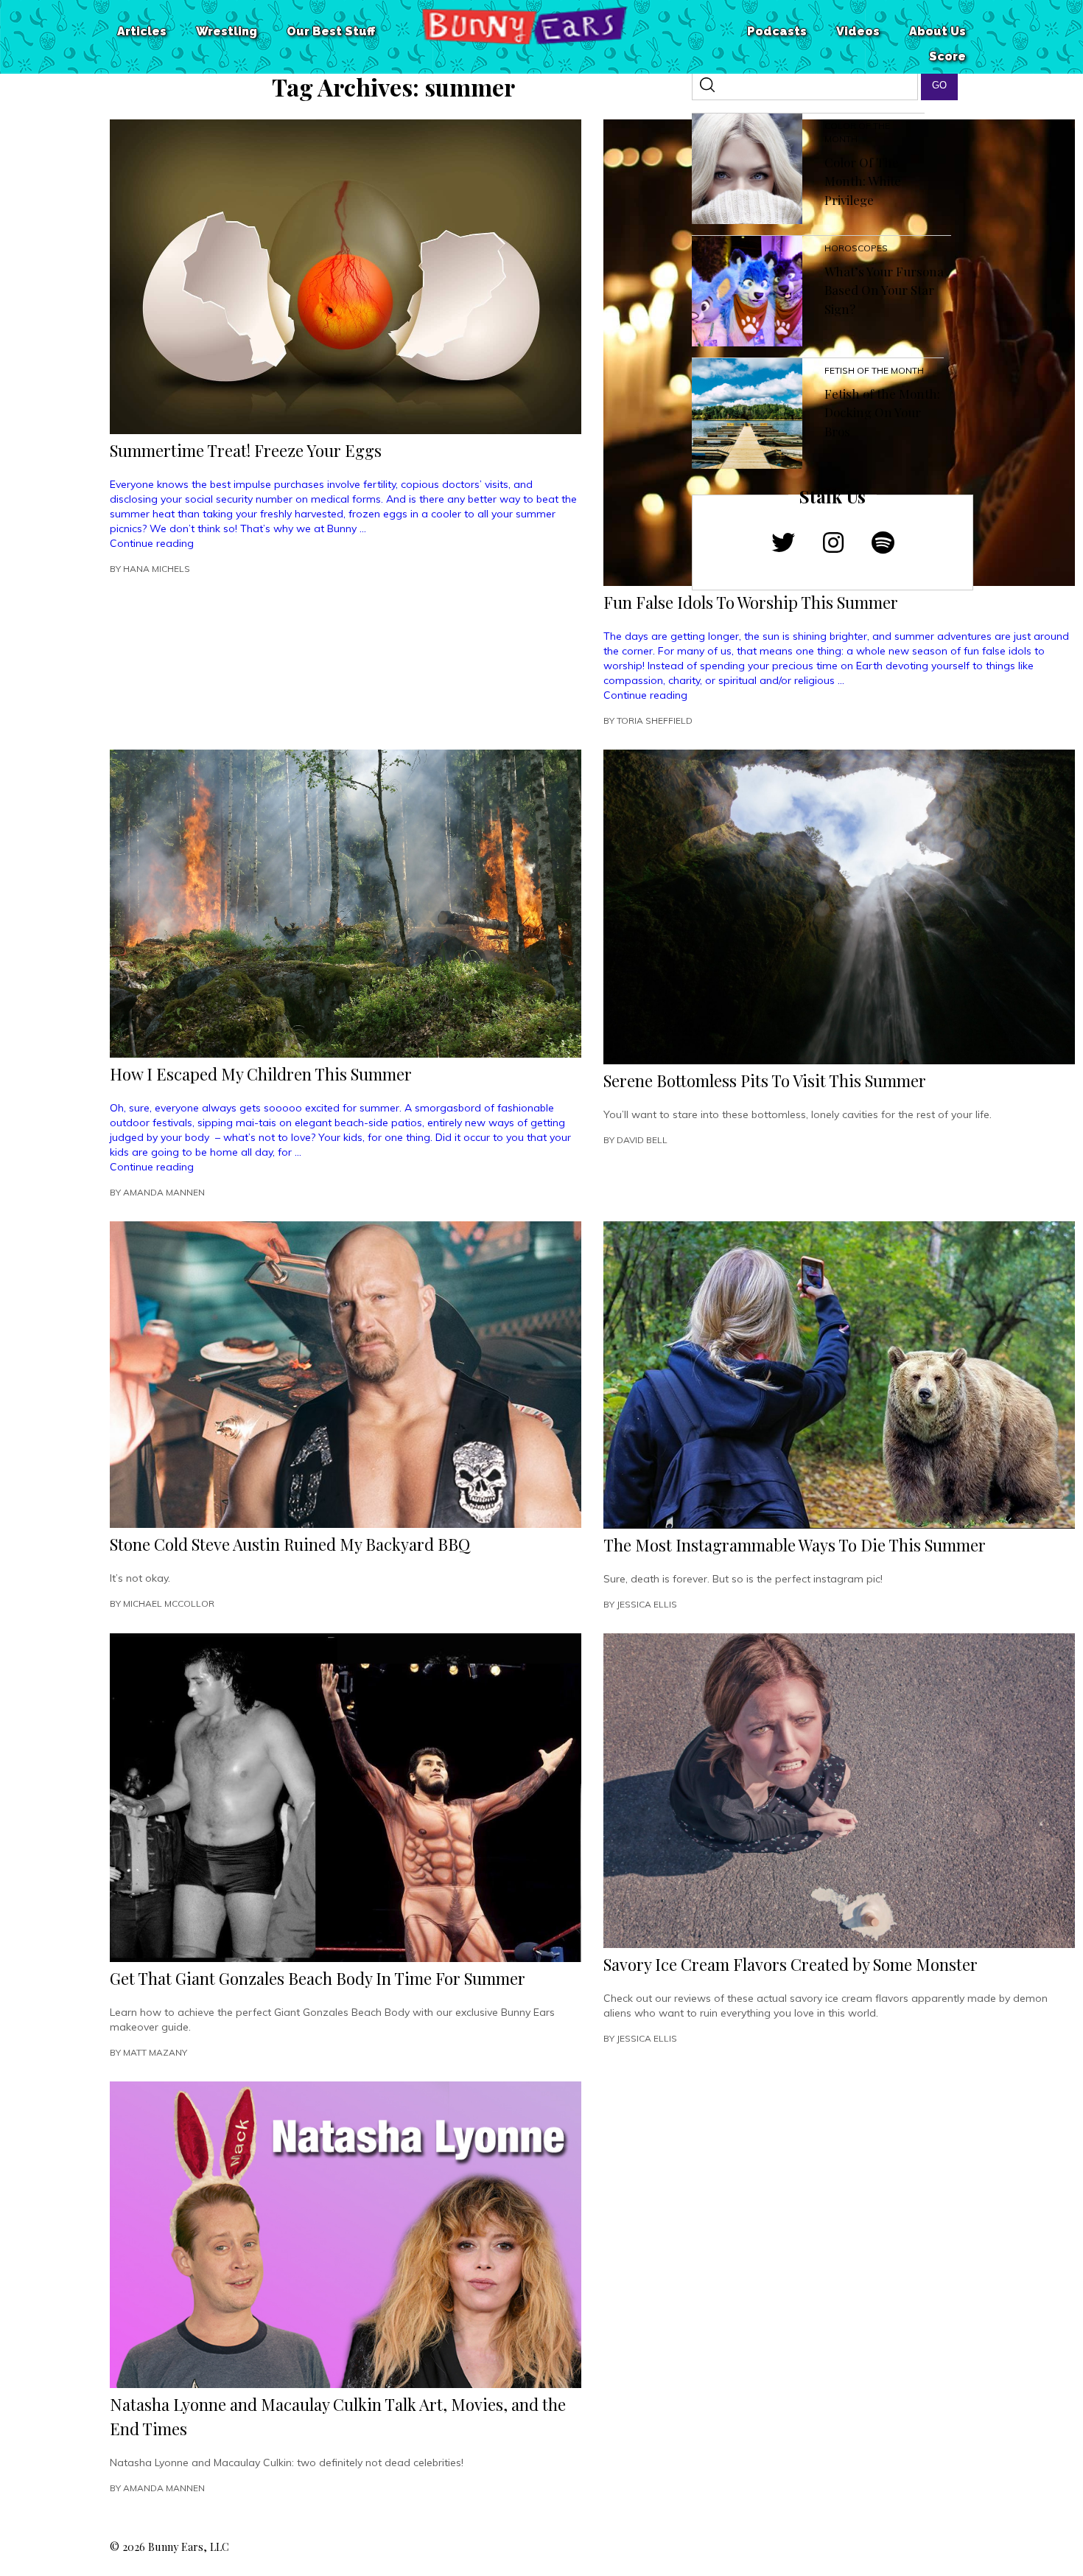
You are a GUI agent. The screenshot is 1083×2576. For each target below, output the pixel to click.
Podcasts (777, 31)
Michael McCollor (169, 1603)
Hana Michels (157, 569)
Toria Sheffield (655, 720)
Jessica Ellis (647, 1604)
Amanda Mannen (164, 1192)
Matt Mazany (155, 2052)
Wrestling (227, 31)
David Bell (642, 1140)
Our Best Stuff (331, 31)
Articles (142, 31)
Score (947, 56)
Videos (858, 31)
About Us (937, 31)
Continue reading (152, 543)
